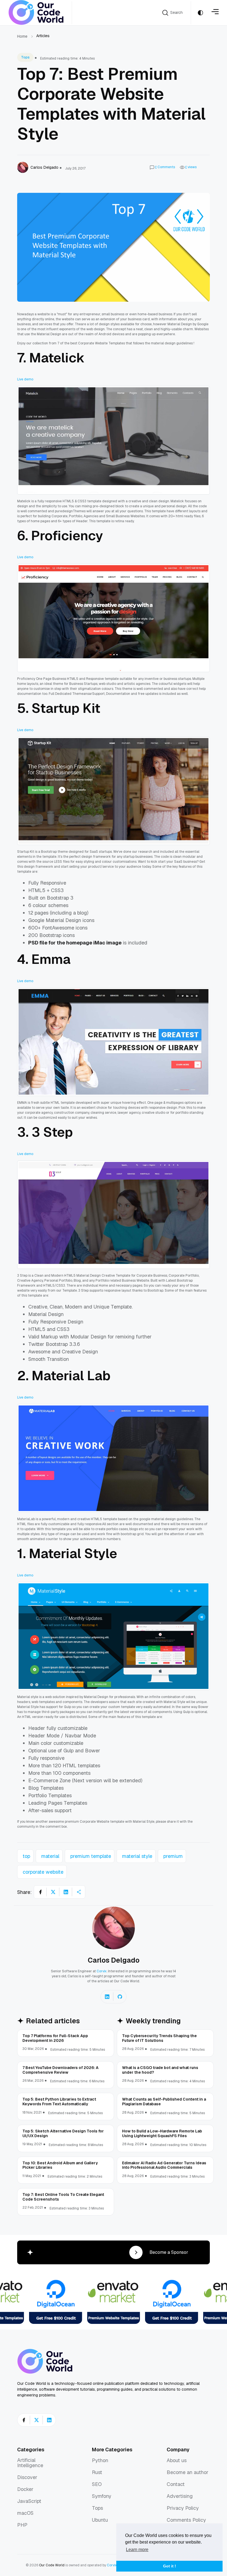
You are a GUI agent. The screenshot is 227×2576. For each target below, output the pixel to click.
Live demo (25, 379)
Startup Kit (66, 708)
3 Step (52, 1132)
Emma (51, 959)
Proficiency (67, 536)
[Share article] (79, 1892)
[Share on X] (53, 1892)
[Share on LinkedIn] (66, 1892)
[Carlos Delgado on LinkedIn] (107, 1997)
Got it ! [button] (170, 2566)
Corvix (102, 1971)
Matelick (57, 358)
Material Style (73, 1553)
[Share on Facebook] (40, 1892)
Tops (25, 57)
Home (22, 36)
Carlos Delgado (114, 1960)
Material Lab (71, 1376)
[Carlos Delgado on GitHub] (120, 1997)
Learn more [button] (137, 2550)
